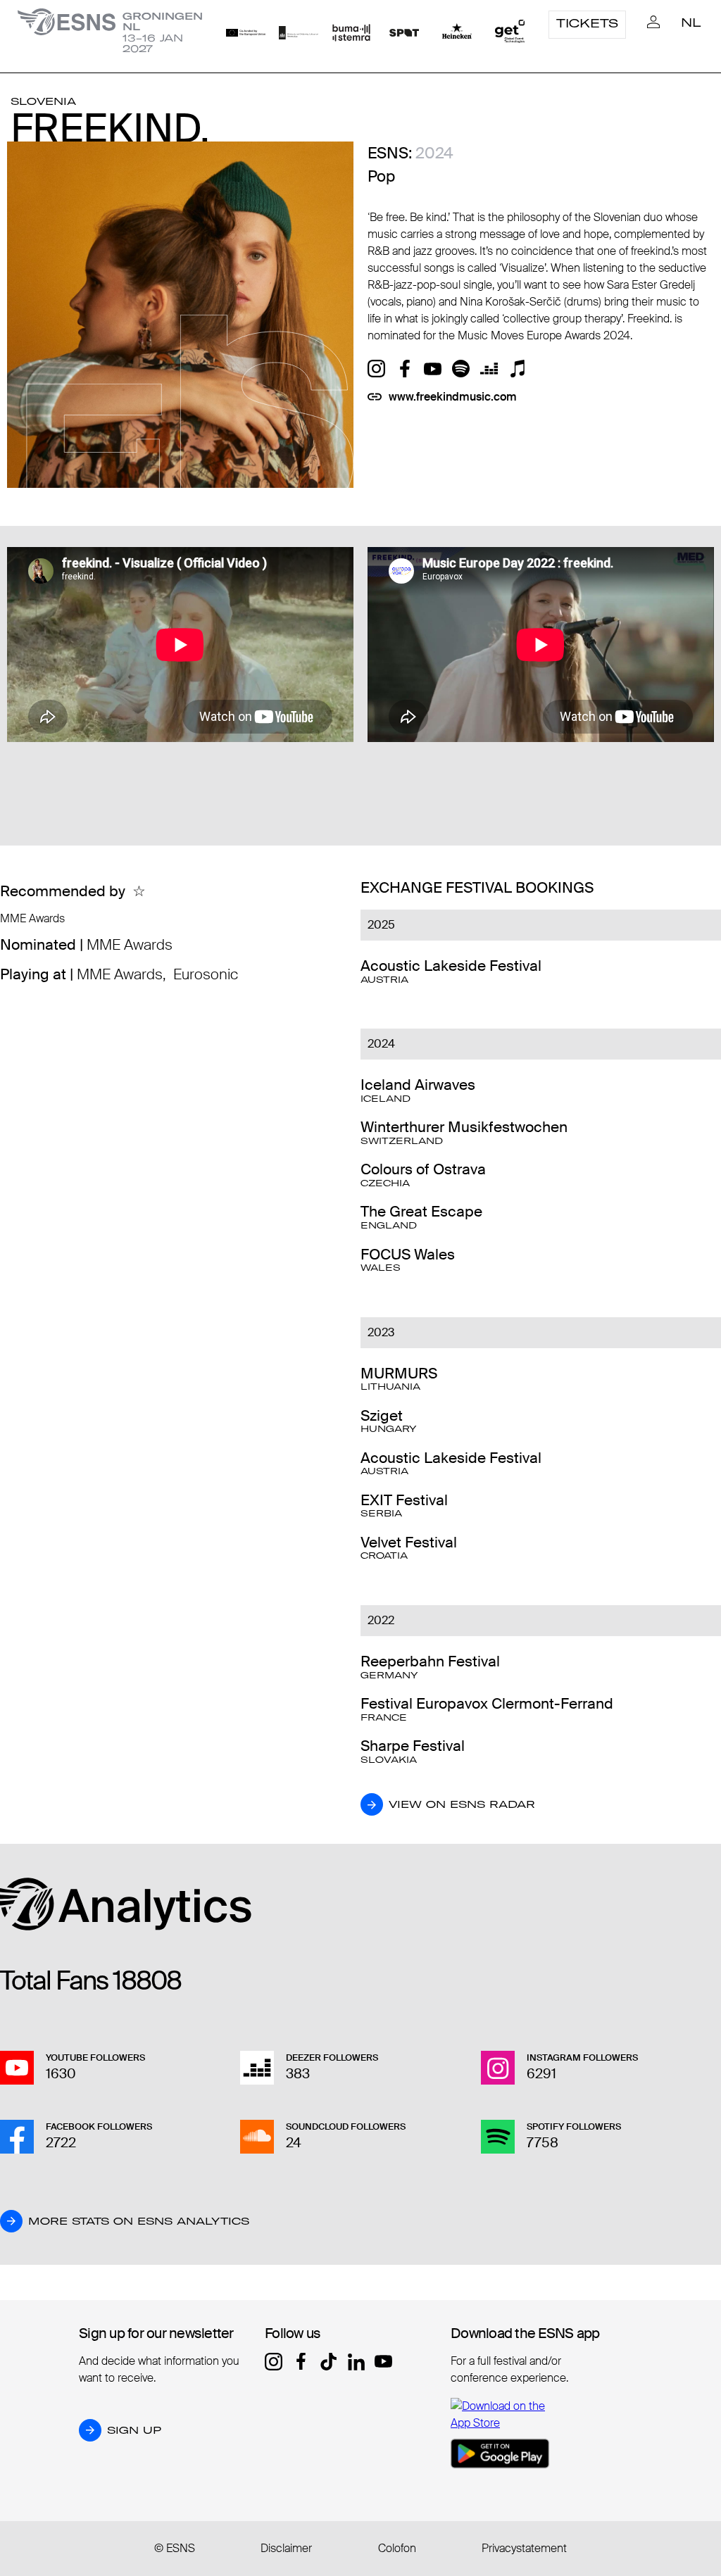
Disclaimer (286, 2548)
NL (691, 23)
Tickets (587, 23)
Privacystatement (524, 2548)
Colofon (397, 2548)
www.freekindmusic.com (453, 397)
